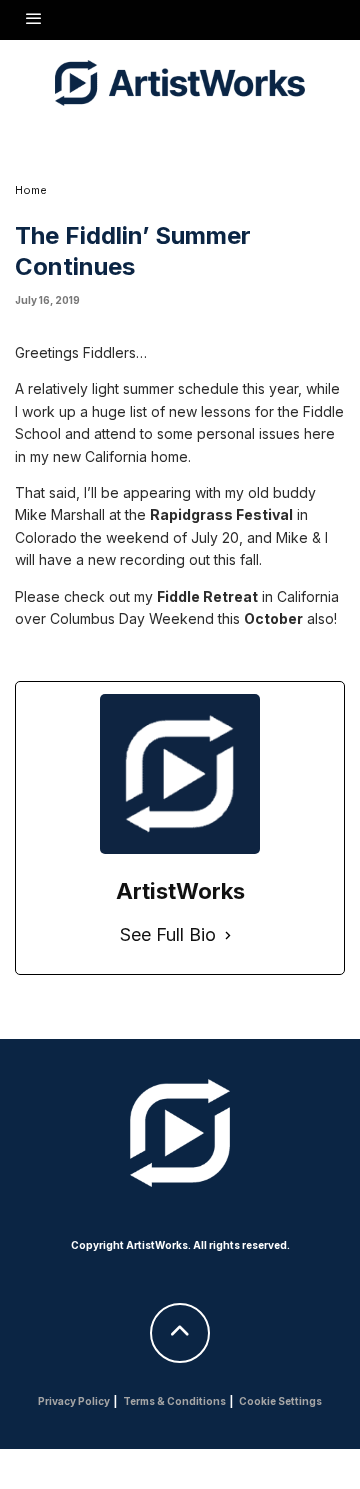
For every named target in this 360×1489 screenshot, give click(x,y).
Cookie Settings (280, 1401)
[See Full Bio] (228, 935)
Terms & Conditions (174, 1401)
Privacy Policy (74, 1401)
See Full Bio (168, 934)
